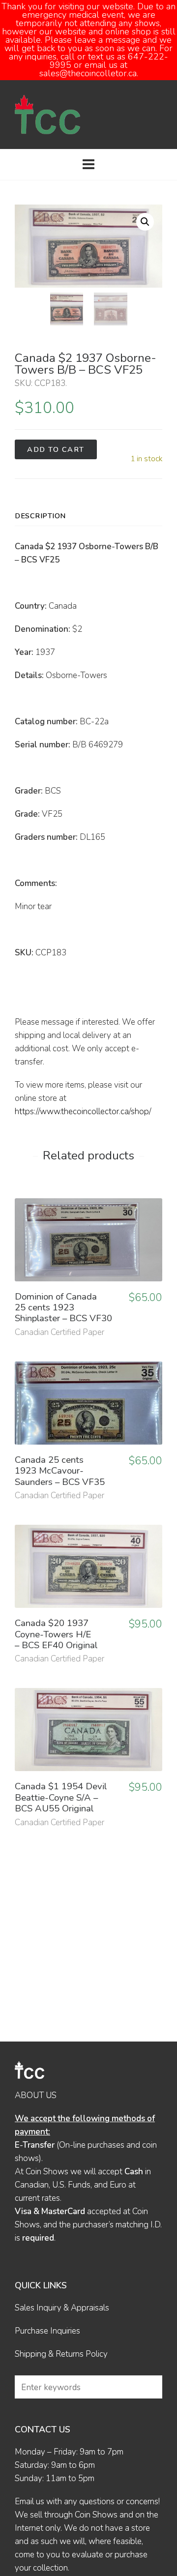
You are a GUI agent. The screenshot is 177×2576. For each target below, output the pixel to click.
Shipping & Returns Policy (61, 2354)
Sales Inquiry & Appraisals (62, 2308)
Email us (29, 2502)
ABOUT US (36, 2095)
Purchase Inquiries (47, 2331)
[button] (145, 222)
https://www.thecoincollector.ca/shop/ (83, 1111)
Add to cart (56, 449)
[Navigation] (88, 165)
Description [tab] (40, 516)
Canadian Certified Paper (59, 1332)
